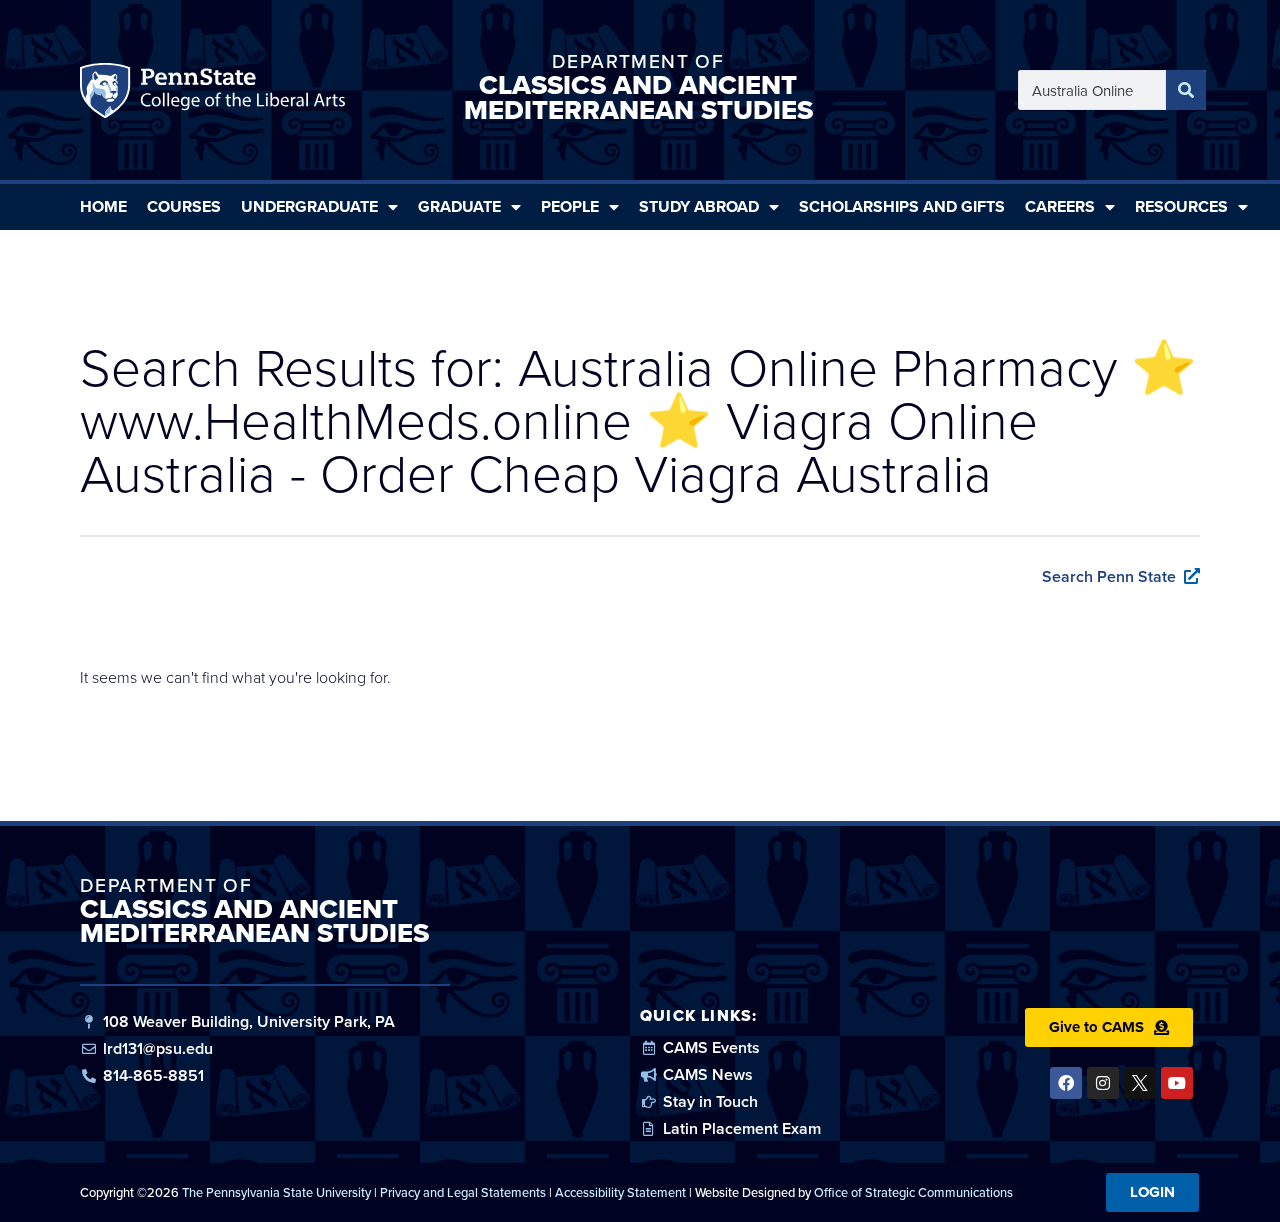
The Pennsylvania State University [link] (276, 1192)
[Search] (1186, 90)
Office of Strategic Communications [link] (913, 1192)
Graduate (459, 206)
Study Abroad (699, 206)
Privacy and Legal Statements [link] (463, 1192)
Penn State (108, 95)
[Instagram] (1103, 1083)
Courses (184, 206)
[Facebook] (1066, 1083)
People (570, 206)
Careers (1060, 206)
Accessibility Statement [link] (620, 1192)
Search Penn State (1109, 576)
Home (103, 206)
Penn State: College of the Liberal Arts (240, 95)
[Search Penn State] (1192, 576)
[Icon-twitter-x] (1140, 1083)
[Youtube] (1177, 1083)
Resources (1181, 206)
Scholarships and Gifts (902, 206)
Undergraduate (309, 206)
